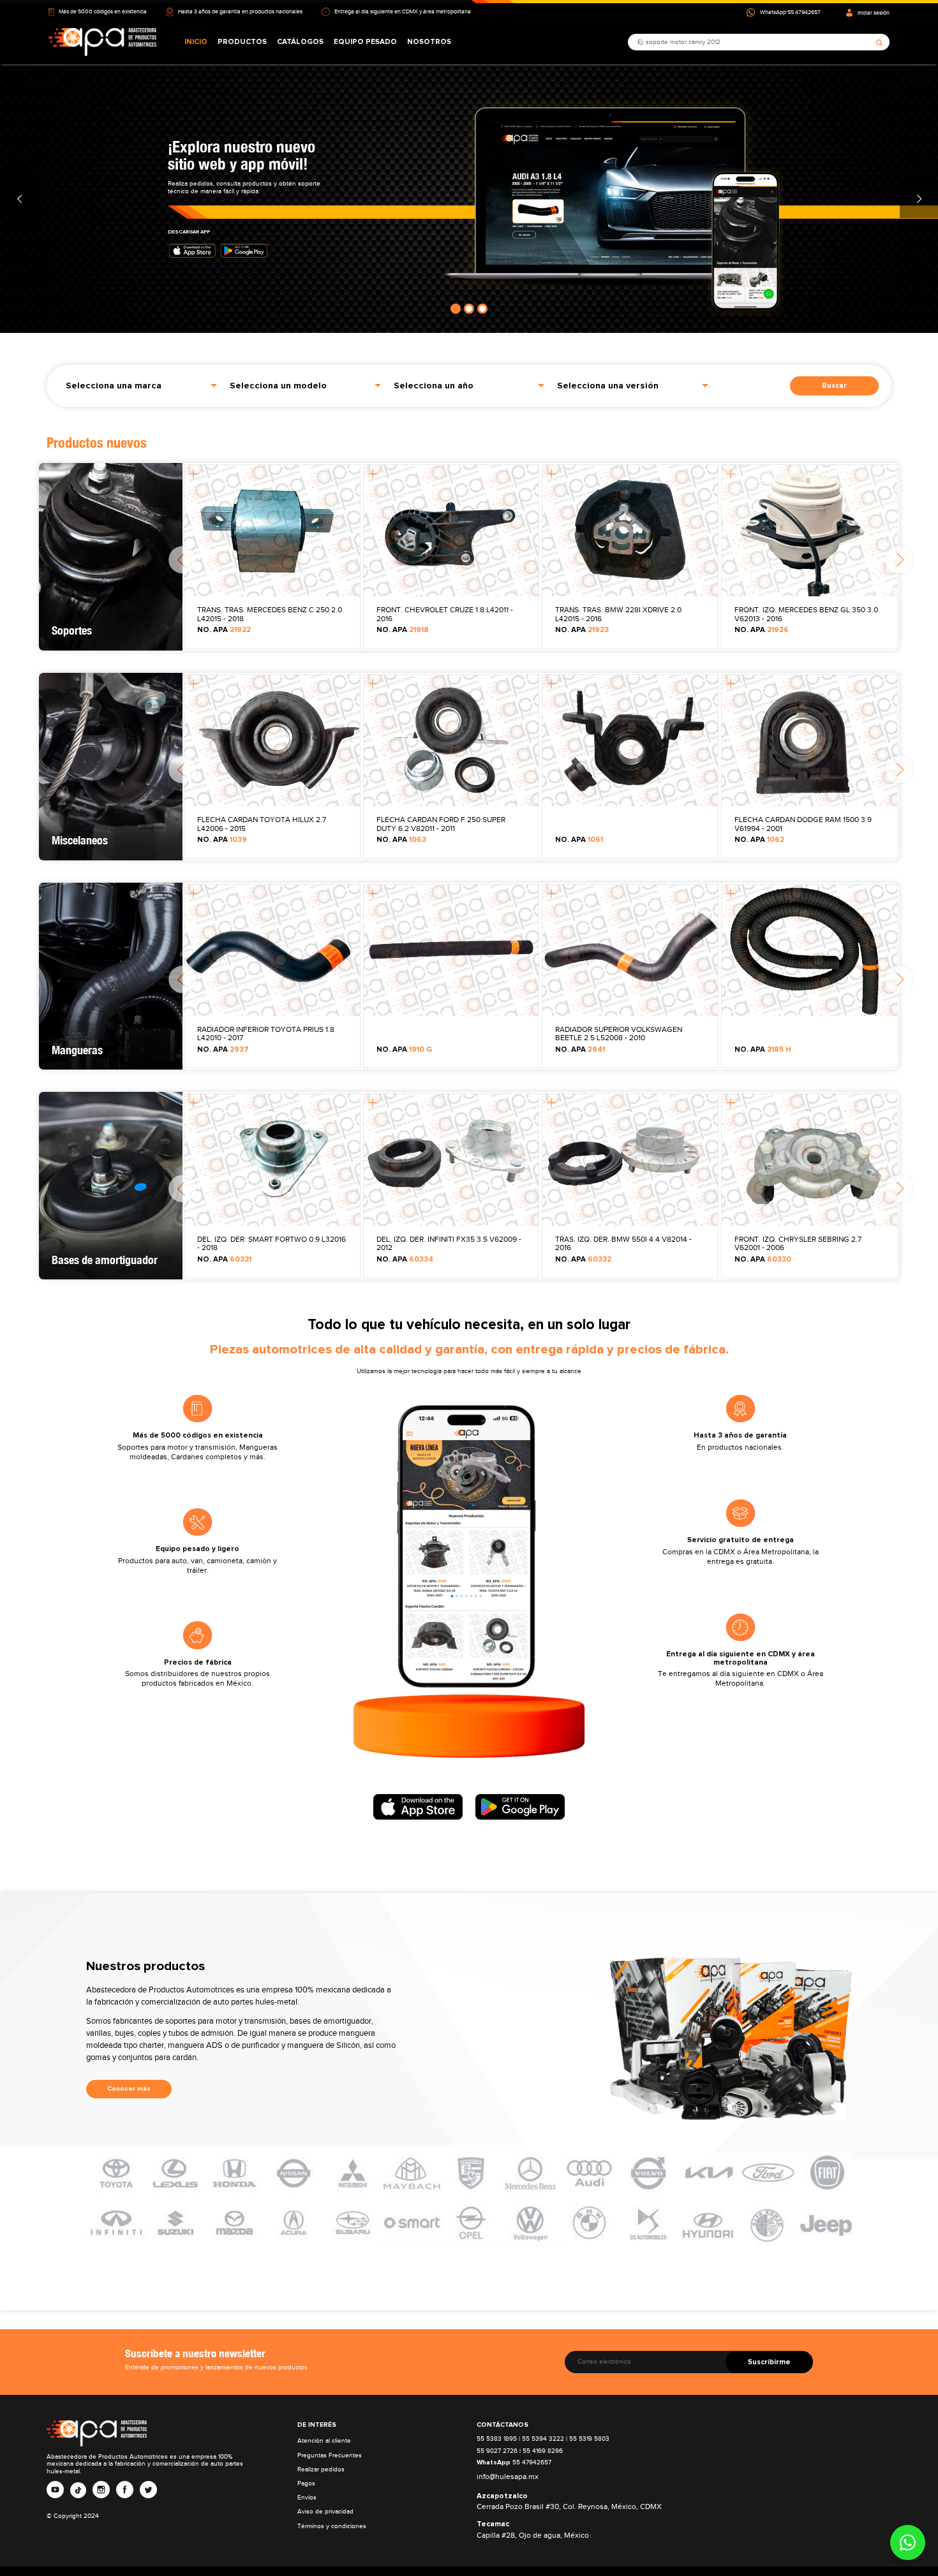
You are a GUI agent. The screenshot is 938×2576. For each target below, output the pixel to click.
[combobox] (141, 384)
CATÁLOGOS (300, 42)
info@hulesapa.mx (508, 2477)
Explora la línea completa (209, 163)
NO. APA (224, 630)
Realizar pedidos (321, 2469)
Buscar (834, 386)
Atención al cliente (324, 2440)
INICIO (196, 42)
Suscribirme (769, 2362)
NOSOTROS (429, 42)
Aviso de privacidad (325, 2511)
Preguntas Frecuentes (330, 2455)
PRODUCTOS (242, 42)
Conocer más (129, 2089)
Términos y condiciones (332, 2526)
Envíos (307, 2497)
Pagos (306, 2483)
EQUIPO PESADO (365, 42)
